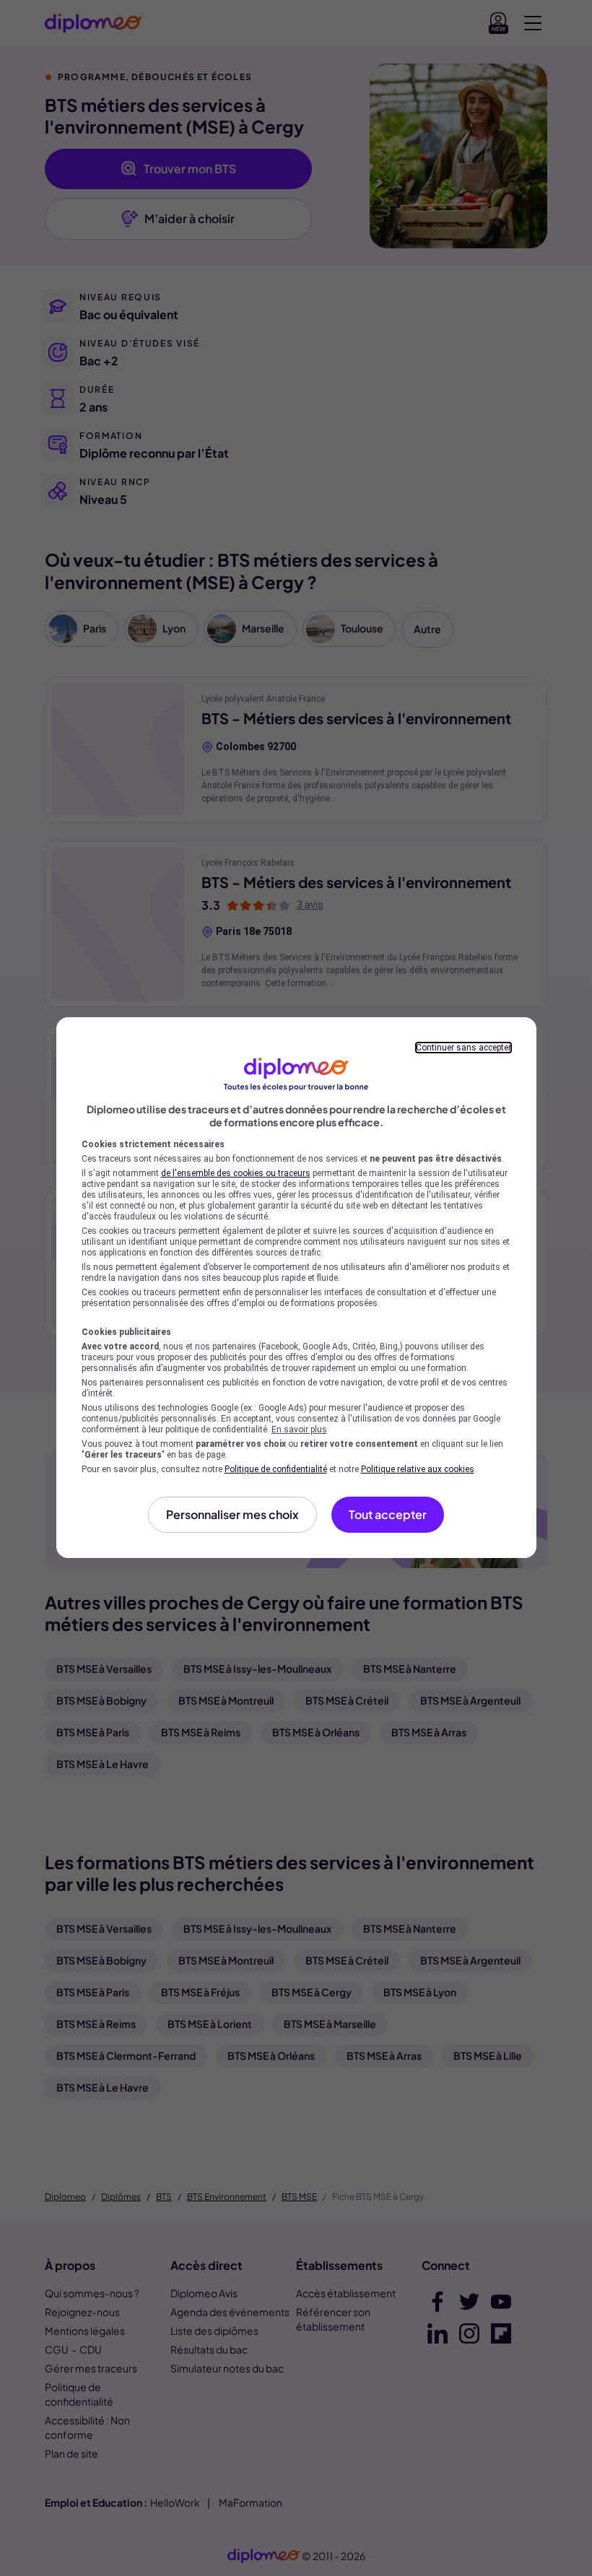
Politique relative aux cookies (418, 1469)
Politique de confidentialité (276, 1469)
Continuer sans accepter (463, 1048)
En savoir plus (299, 1430)
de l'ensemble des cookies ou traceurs (236, 1173)
